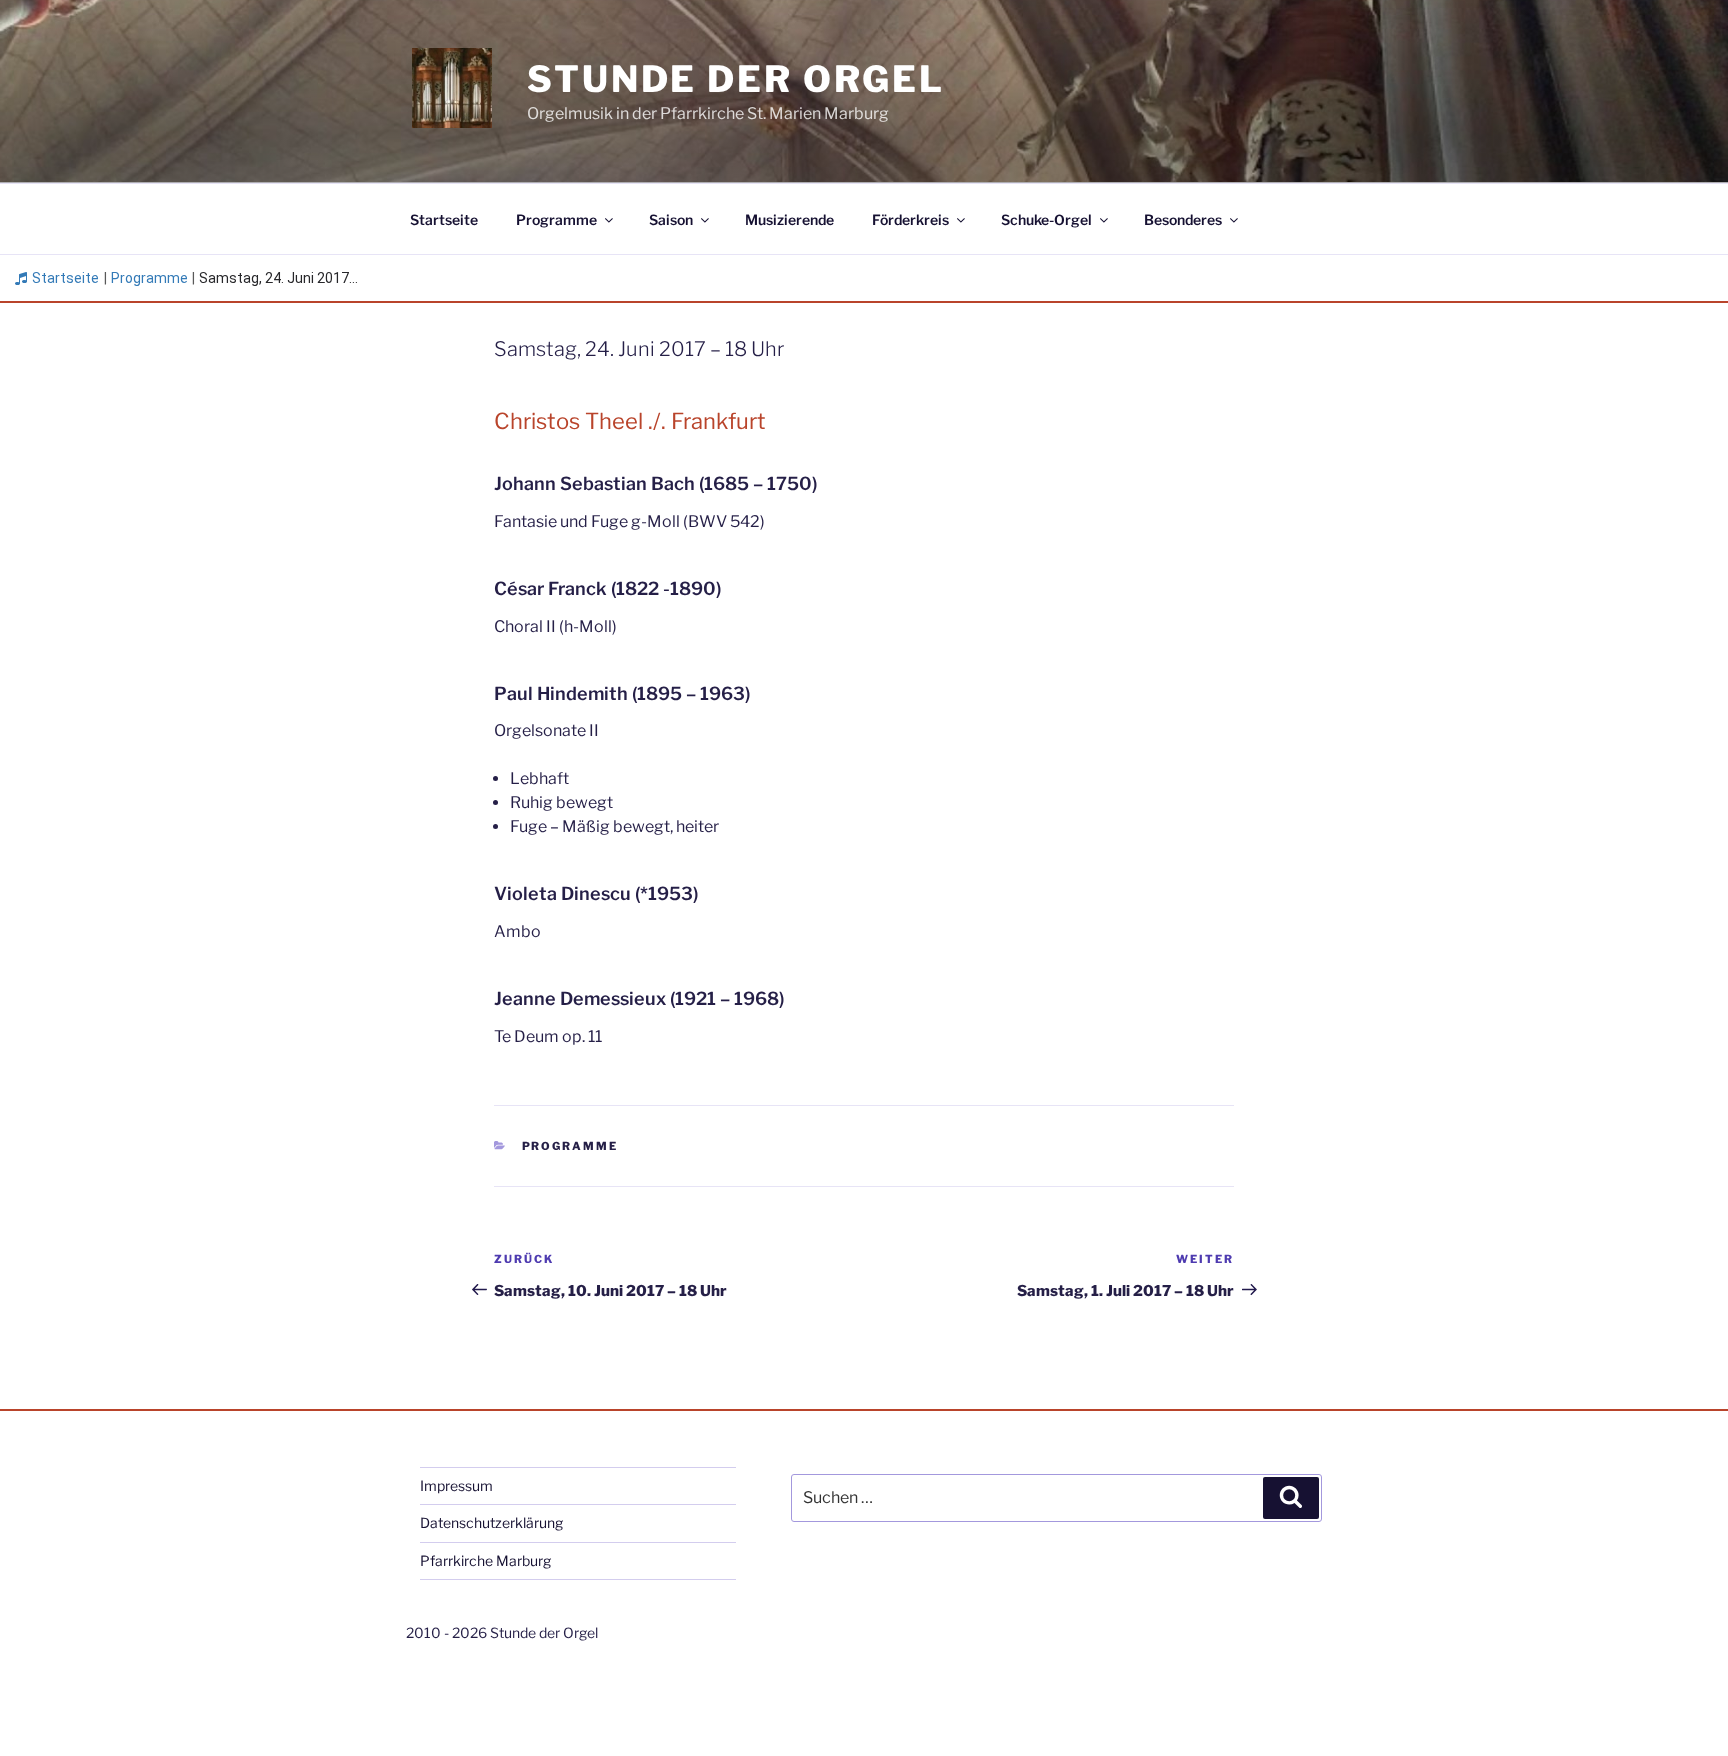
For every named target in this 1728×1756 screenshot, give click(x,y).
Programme (556, 219)
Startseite (444, 219)
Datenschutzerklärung (491, 1522)
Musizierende (789, 219)
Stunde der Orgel (736, 79)
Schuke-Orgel (1046, 219)
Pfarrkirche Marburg (485, 1560)
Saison (671, 219)
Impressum (456, 1485)
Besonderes (1183, 219)
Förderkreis (910, 219)
